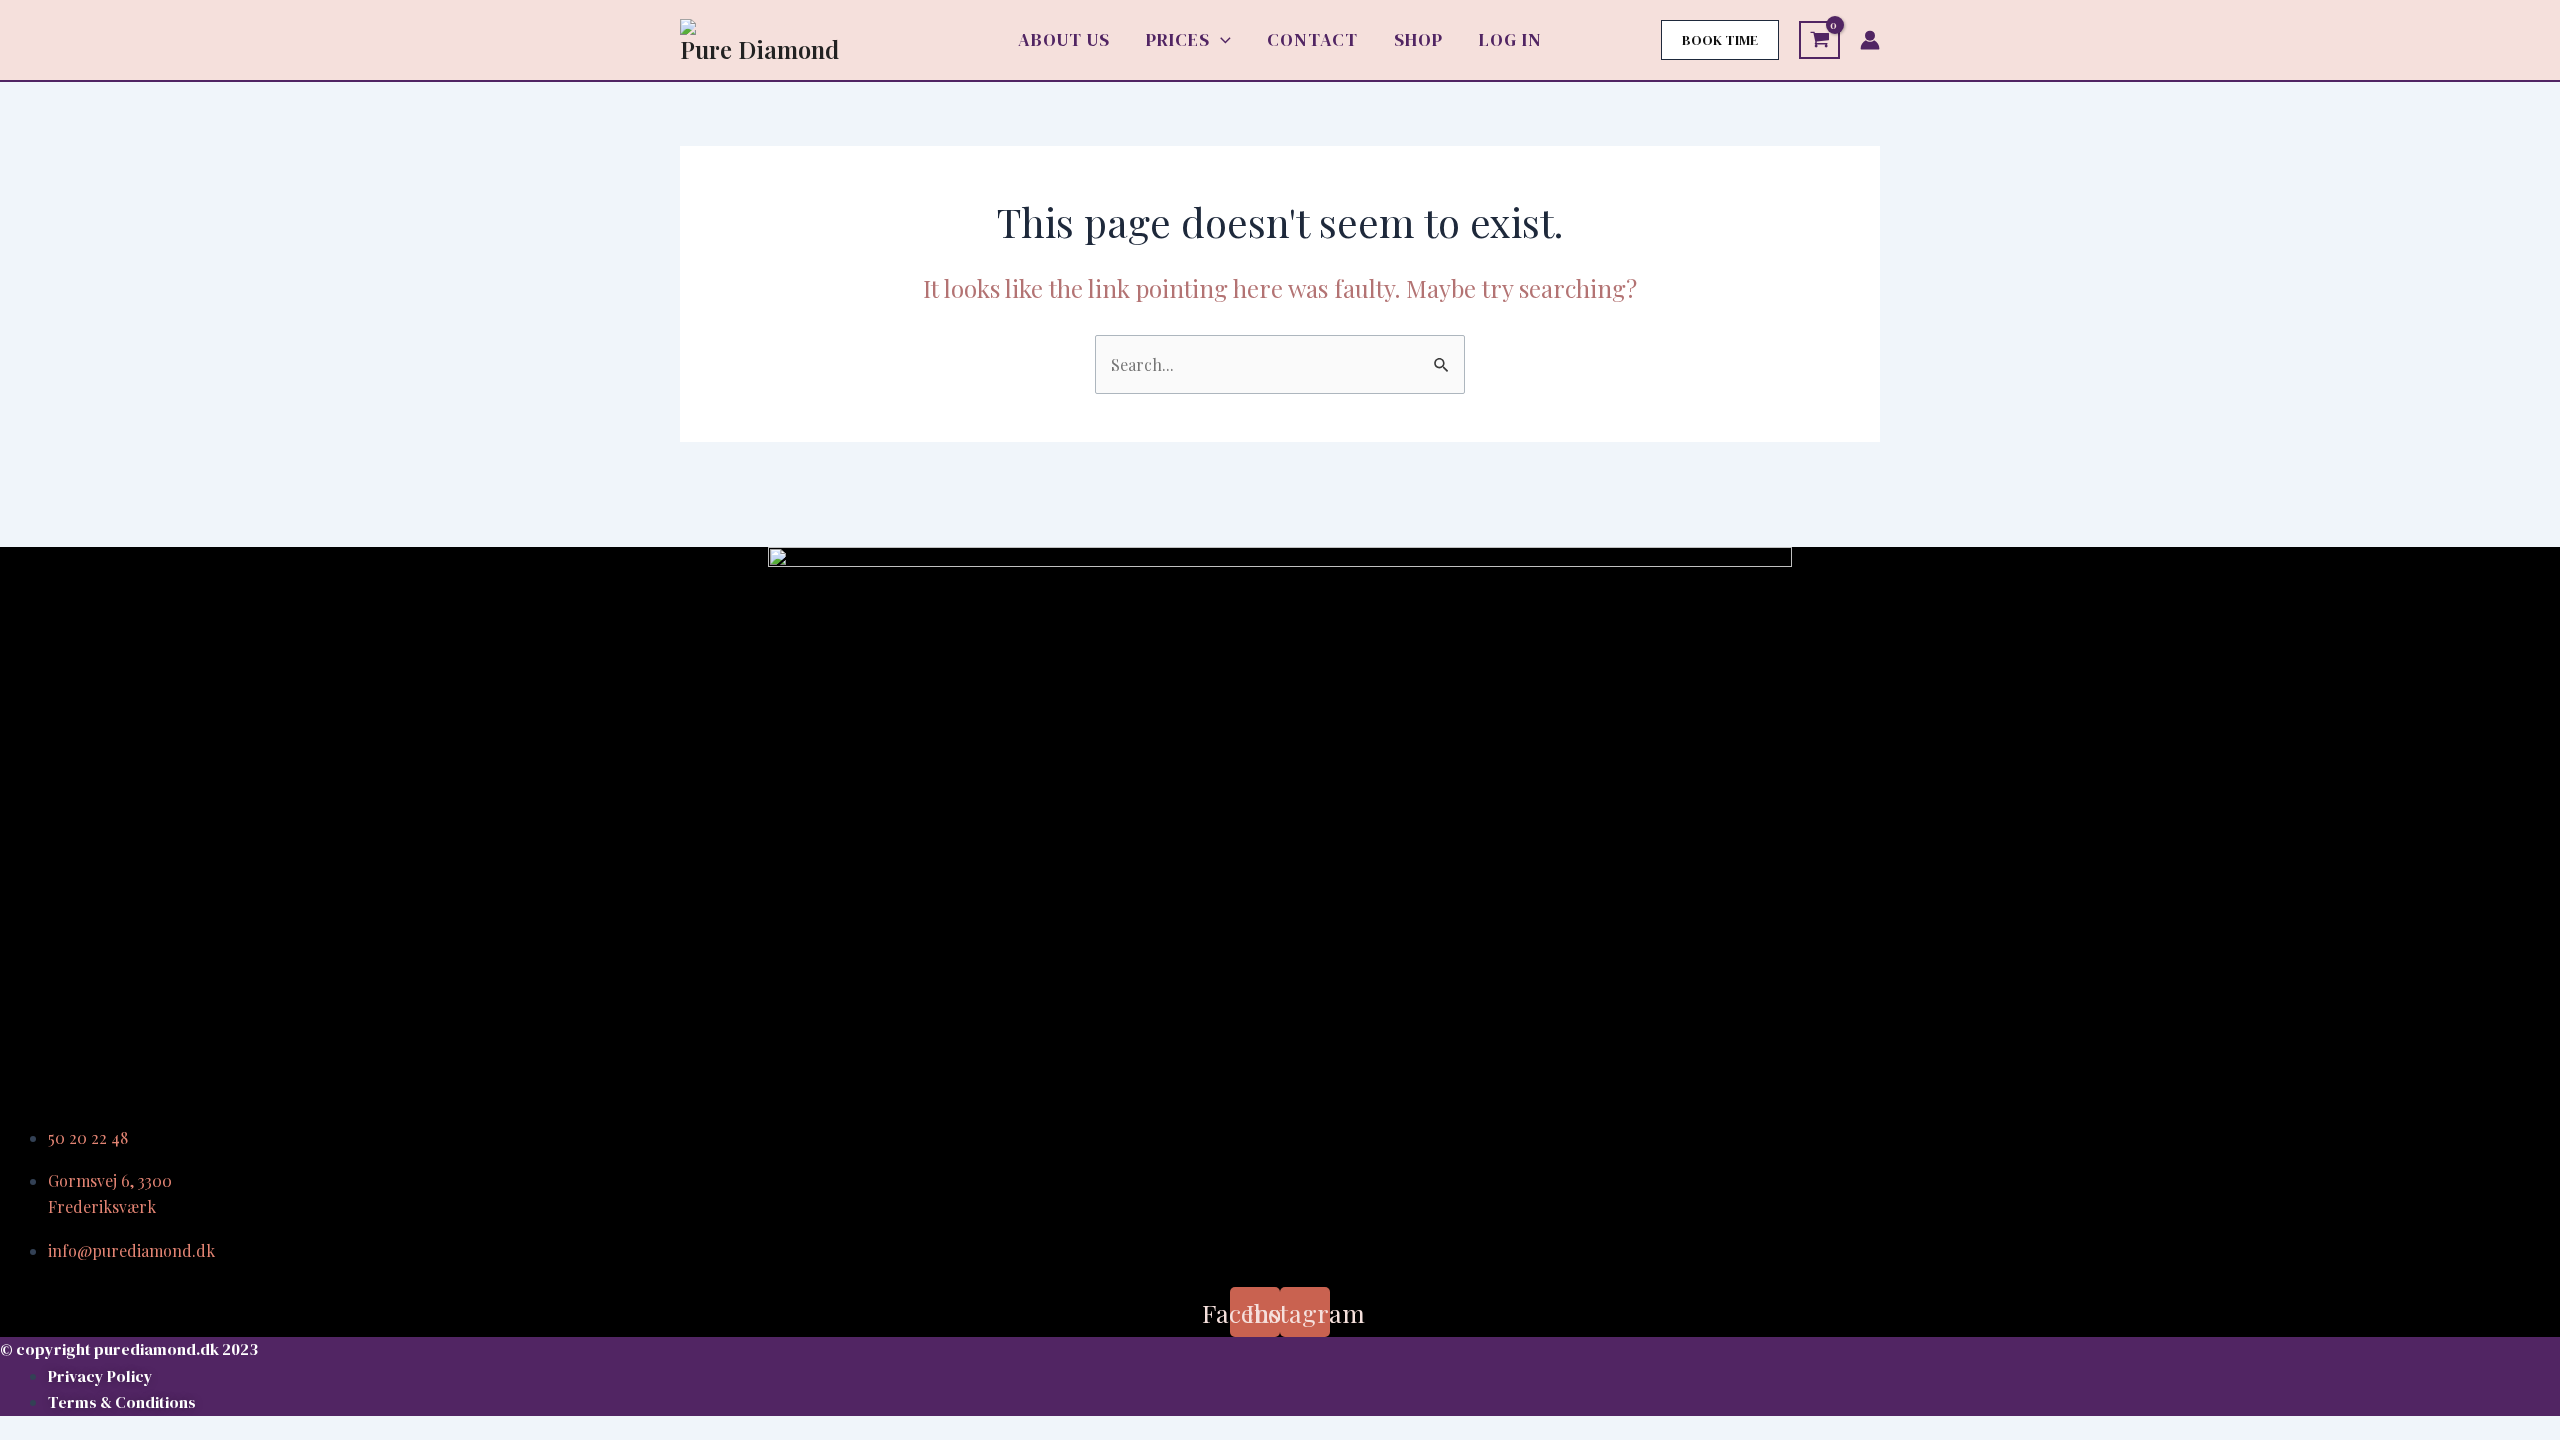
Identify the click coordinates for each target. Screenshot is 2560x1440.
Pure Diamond (759, 49)
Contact (1312, 39)
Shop (1418, 39)
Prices (1178, 39)
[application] (1220, 40)
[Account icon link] (1870, 40)
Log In (1510, 39)
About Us (1064, 39)
